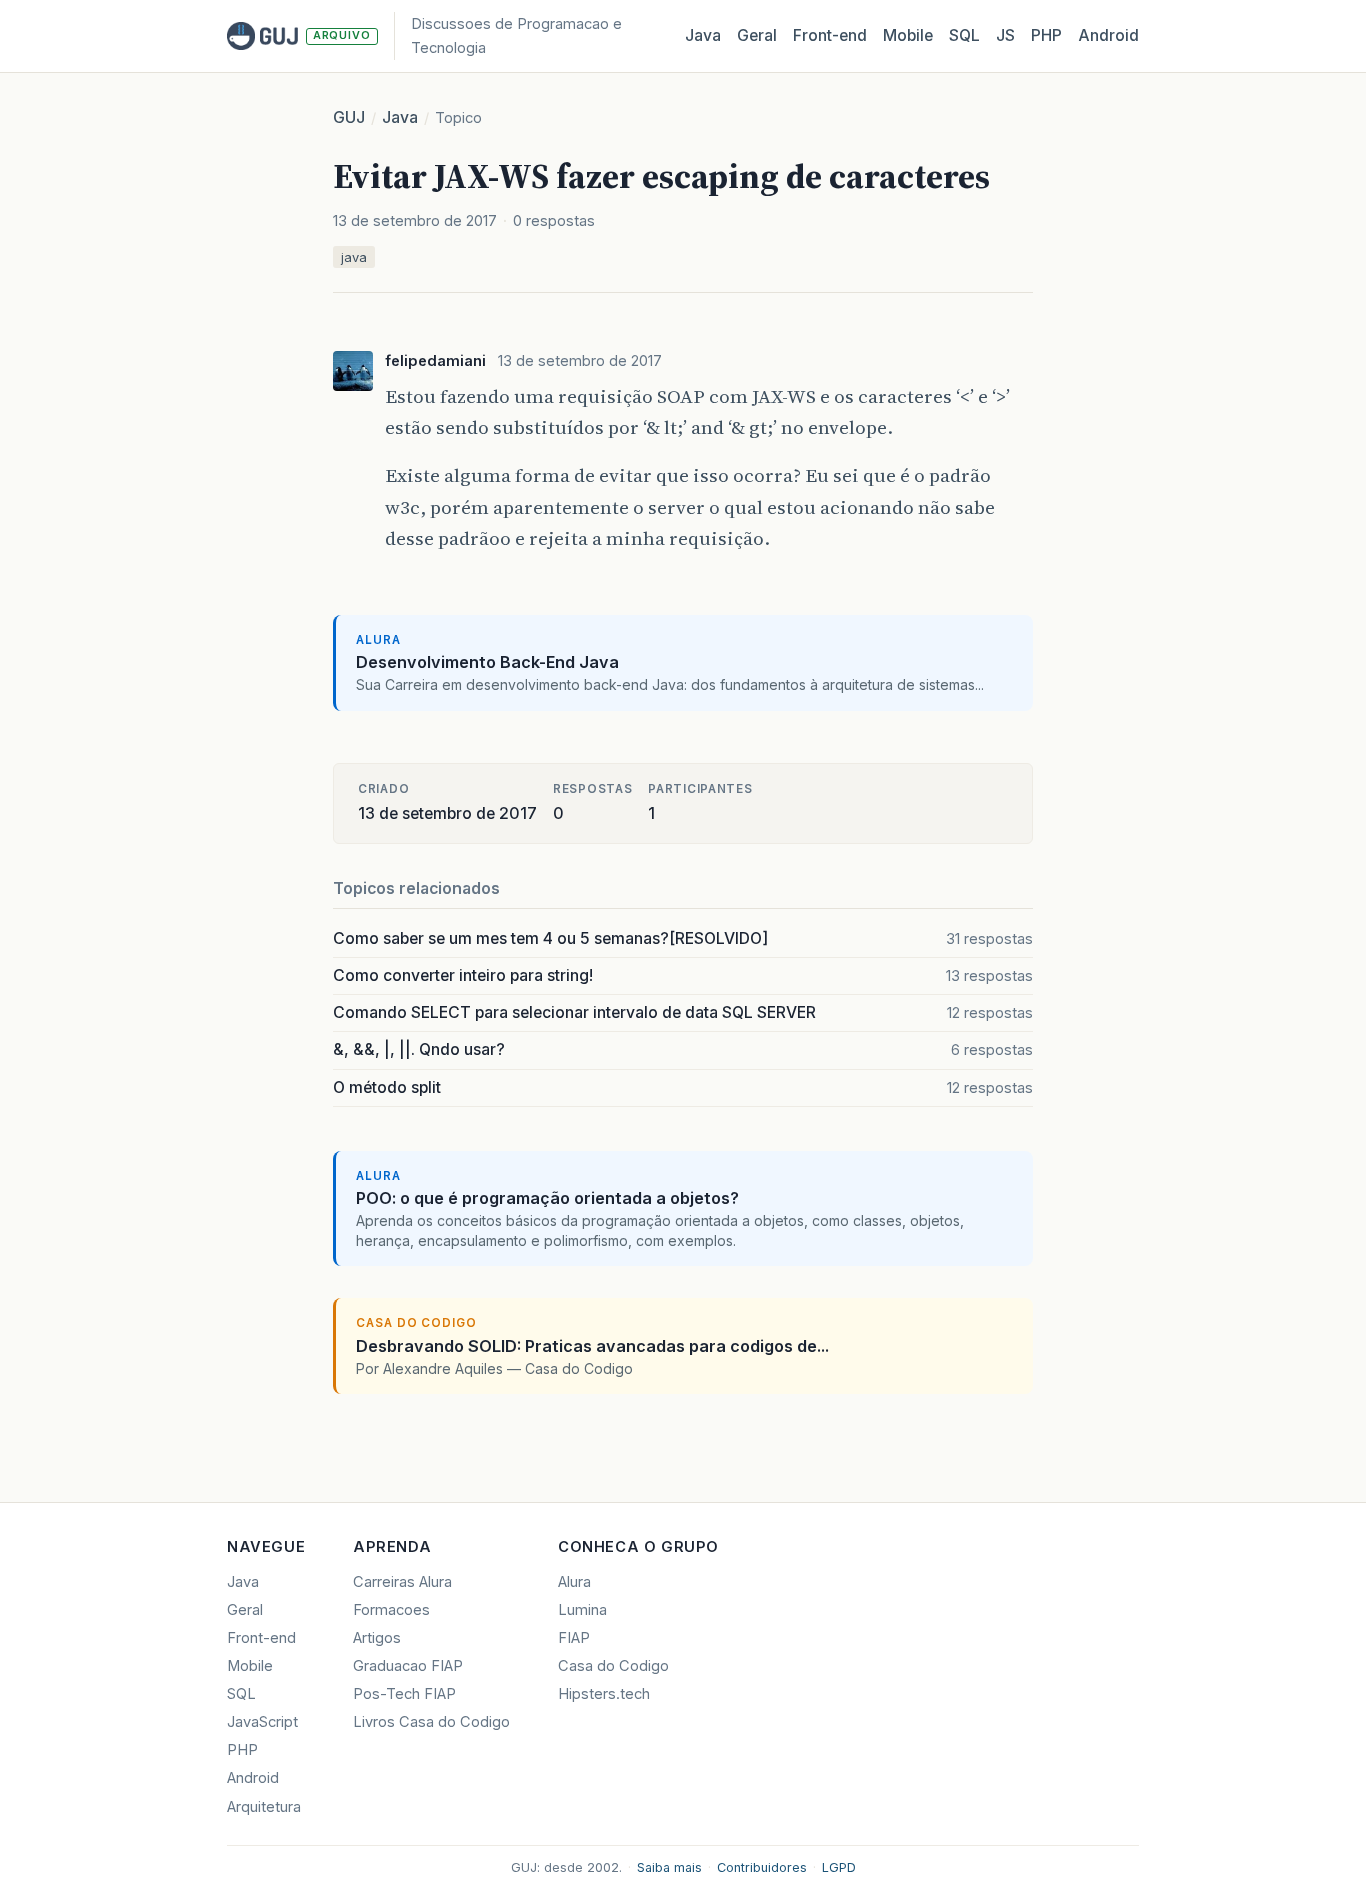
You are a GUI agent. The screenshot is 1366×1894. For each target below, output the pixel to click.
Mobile (908, 35)
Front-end (261, 1638)
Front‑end (830, 35)
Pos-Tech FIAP (404, 1694)
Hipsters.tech (604, 1694)
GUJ (349, 117)
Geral (757, 35)
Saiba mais (669, 1867)
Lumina (582, 1610)
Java (703, 35)
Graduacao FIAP (408, 1666)
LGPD (839, 1867)
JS (1005, 35)
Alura (574, 1582)
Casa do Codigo (613, 1666)
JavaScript (262, 1722)
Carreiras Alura (402, 1582)
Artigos (377, 1638)
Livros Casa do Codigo (431, 1722)
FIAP (574, 1638)
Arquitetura (264, 1807)
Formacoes (391, 1610)
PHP (1046, 35)
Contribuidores (762, 1867)
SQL (964, 35)
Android (1108, 35)
